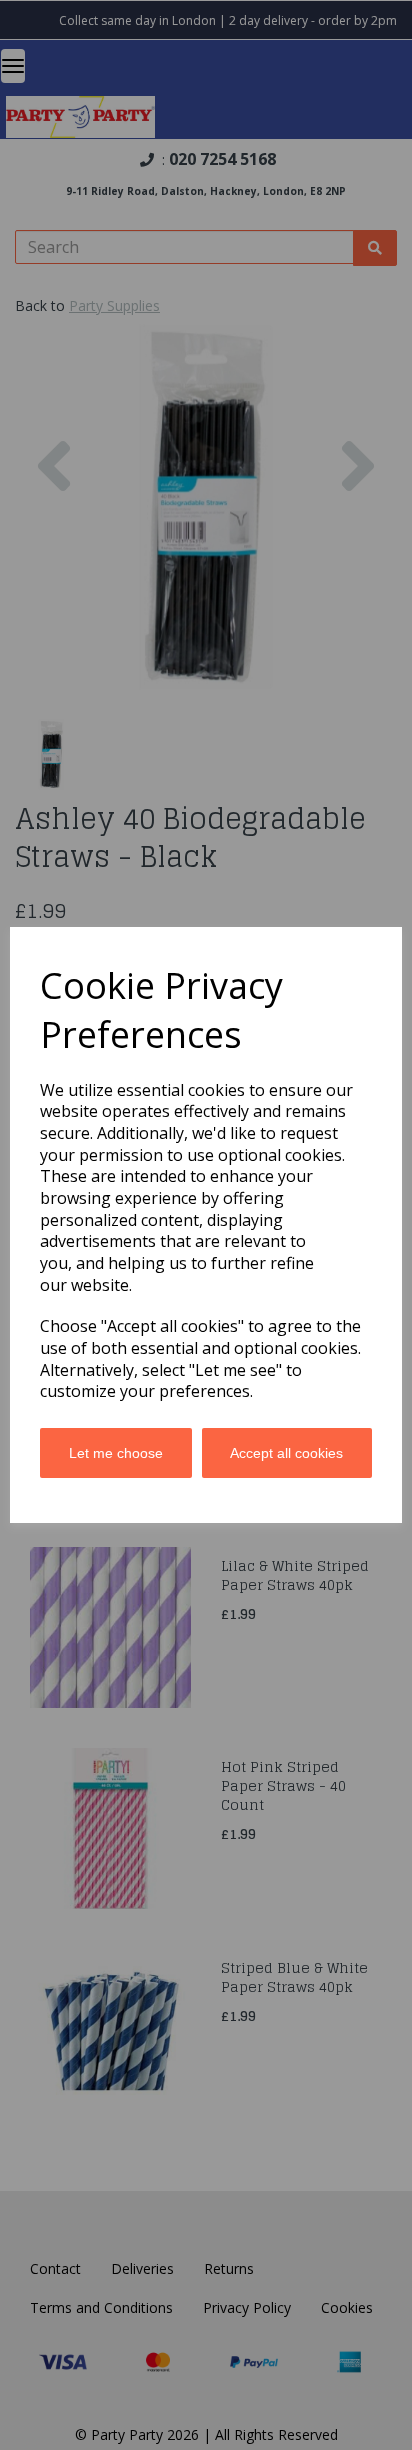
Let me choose (116, 1453)
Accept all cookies (286, 1453)
